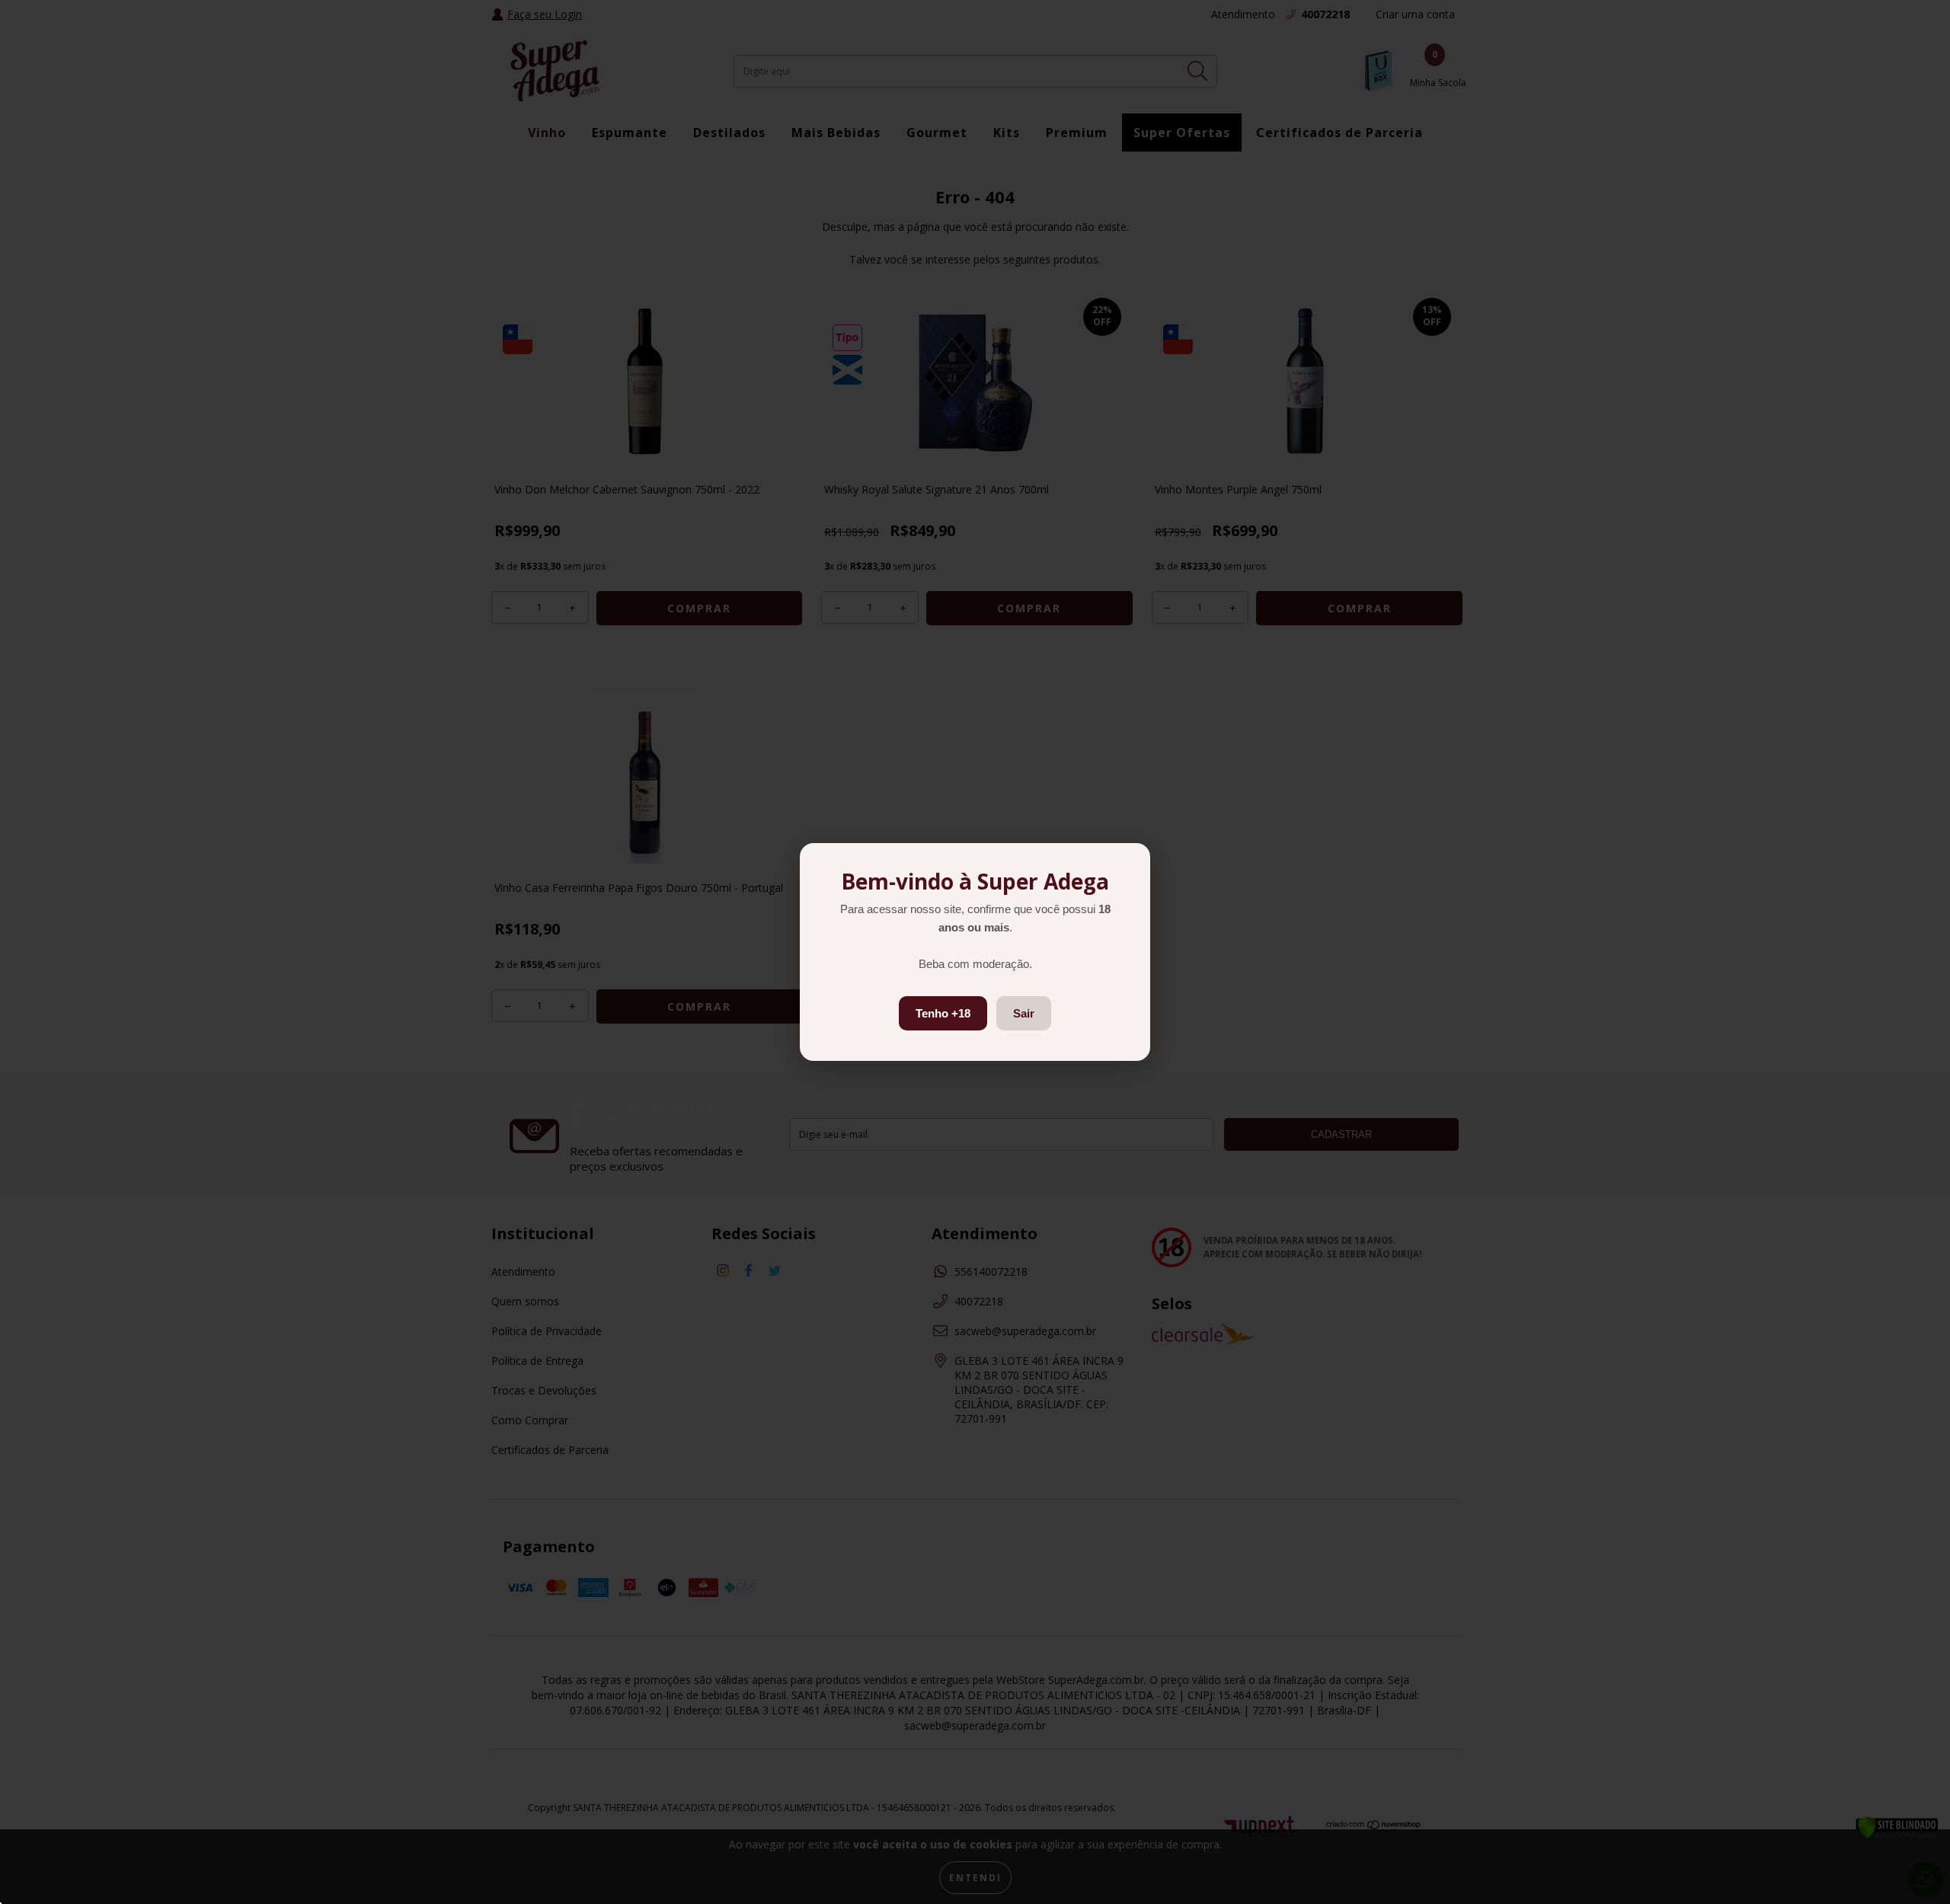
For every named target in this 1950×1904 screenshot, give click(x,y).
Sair (1024, 1013)
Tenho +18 (943, 1013)
